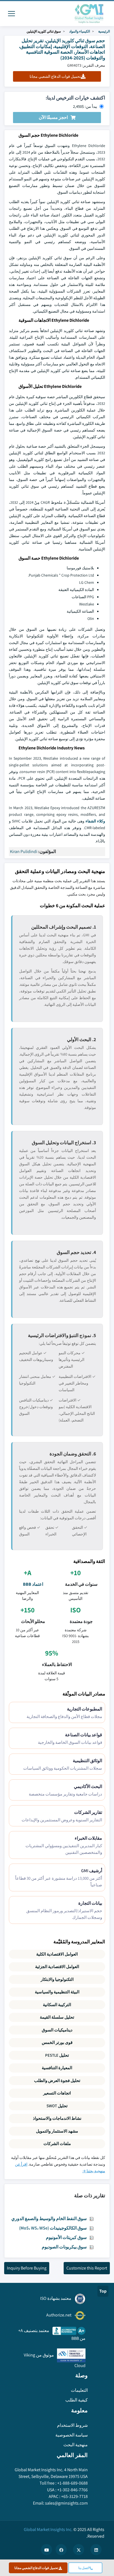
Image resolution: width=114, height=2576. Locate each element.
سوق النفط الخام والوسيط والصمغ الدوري (49, 2219)
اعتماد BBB (33, 1584)
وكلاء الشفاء (95, 821)
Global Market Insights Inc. (48, 2529)
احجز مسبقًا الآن (53, 117)
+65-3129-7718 (74, 2496)
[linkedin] (96, 2550)
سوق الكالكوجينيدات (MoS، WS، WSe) (53, 2228)
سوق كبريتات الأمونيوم (66, 2237)
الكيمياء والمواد (80, 31)
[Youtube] (46, 2550)
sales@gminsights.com (66, 2503)
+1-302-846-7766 (72, 2490)
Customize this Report (87, 2268)
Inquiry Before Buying (27, 2268)
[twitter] (79, 2550)
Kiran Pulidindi (24, 851)
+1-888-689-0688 (72, 2483)
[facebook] (61, 2550)
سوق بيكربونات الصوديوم (64, 2247)
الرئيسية (104, 31)
